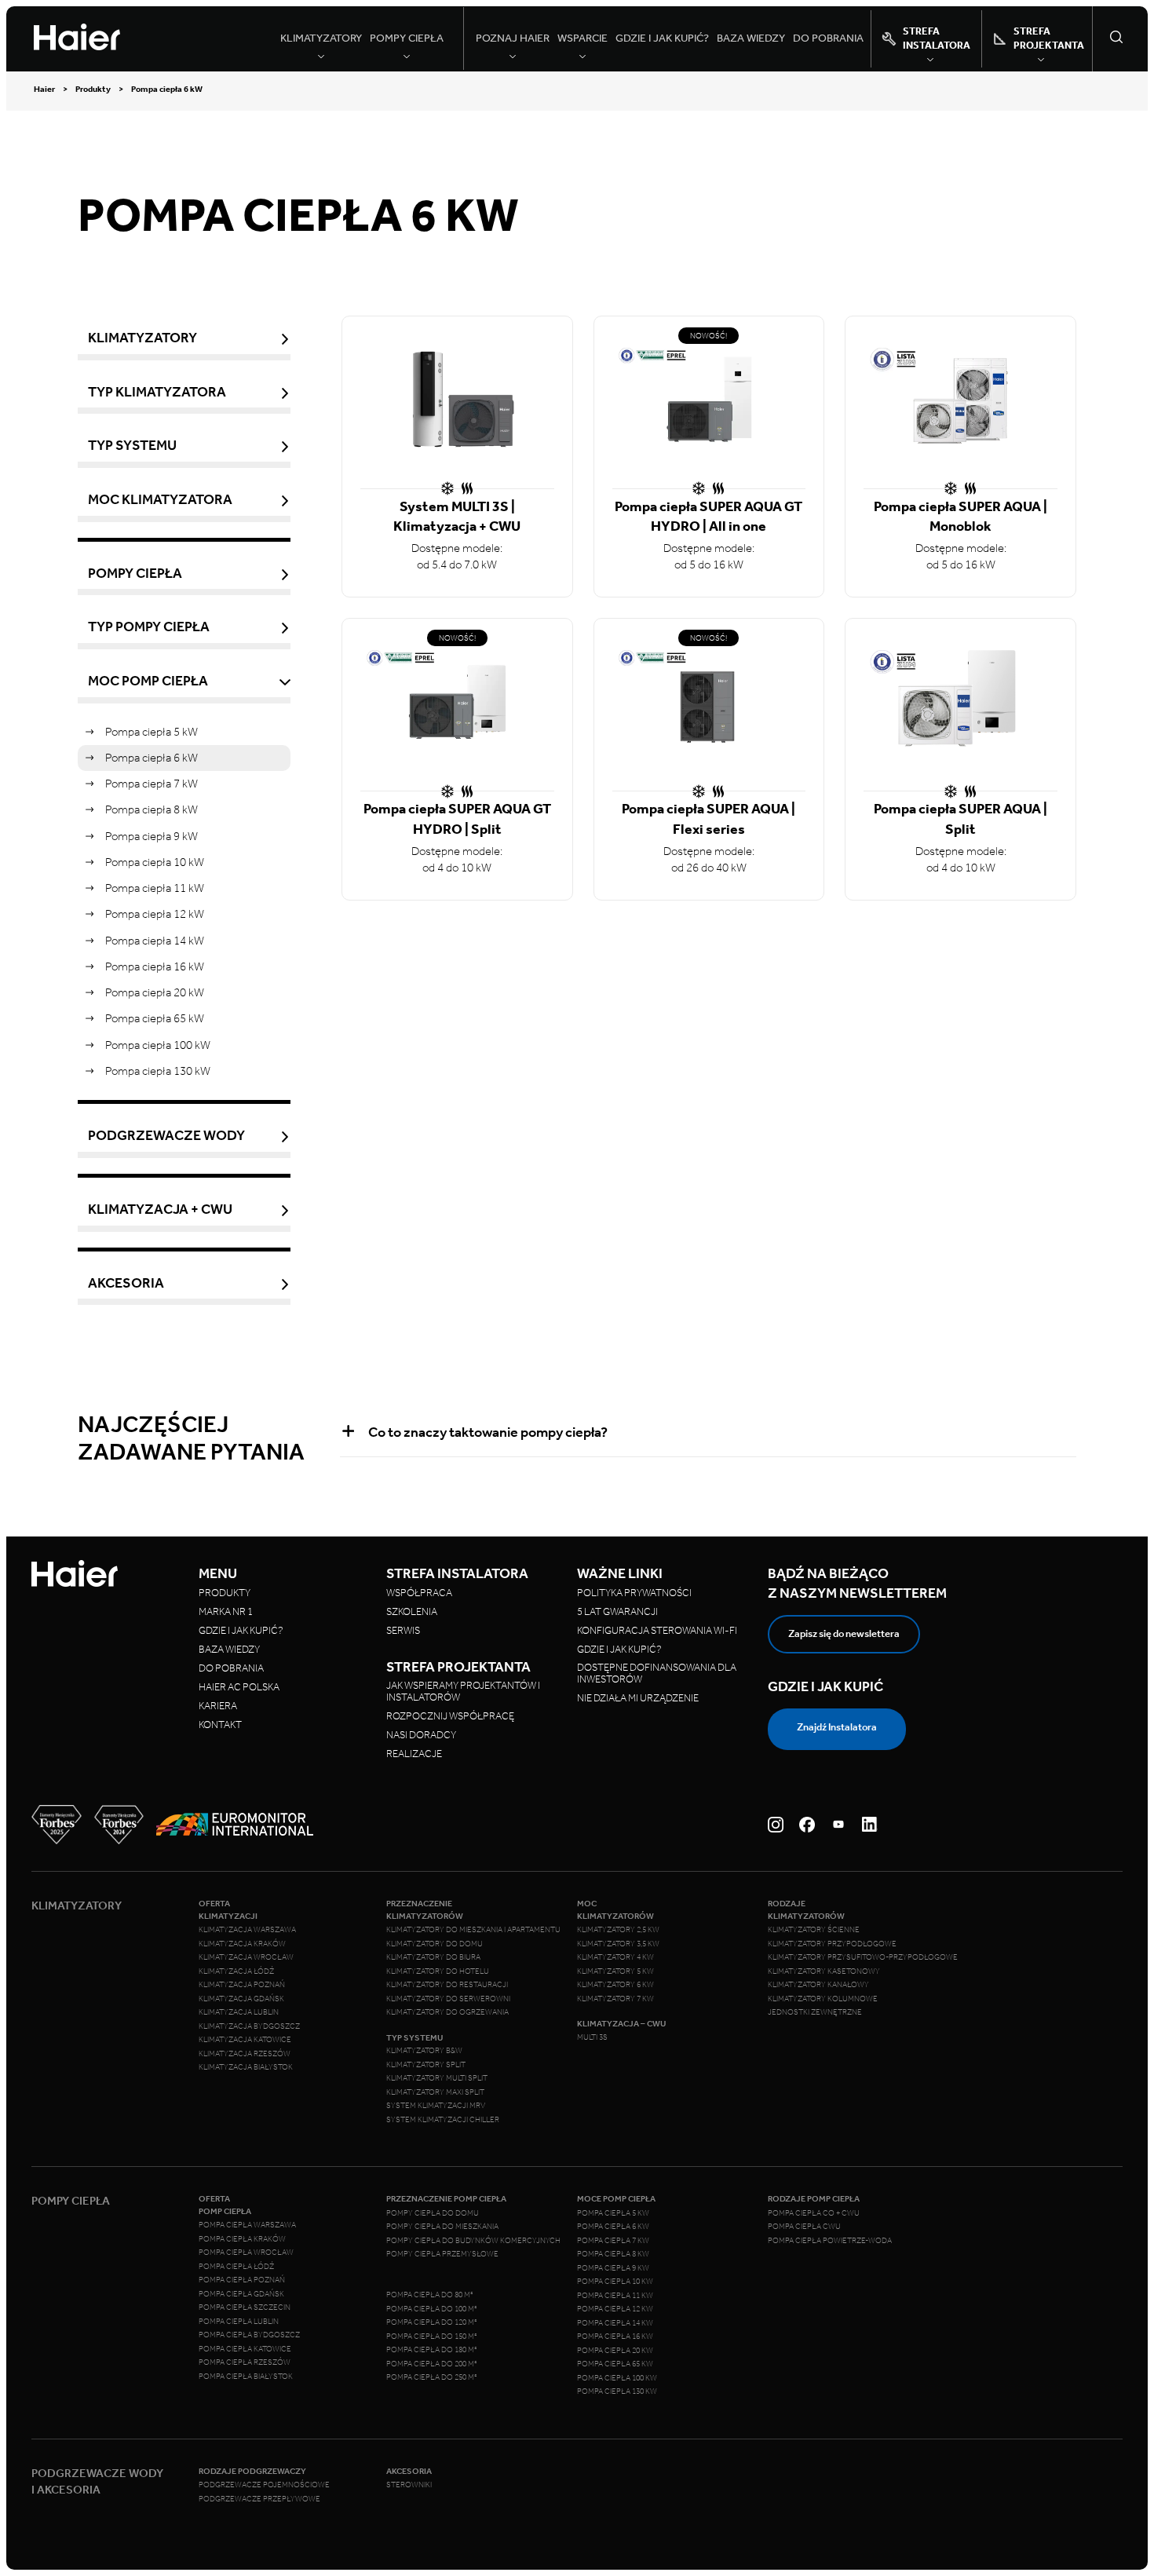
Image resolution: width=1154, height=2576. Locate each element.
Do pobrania (828, 38)
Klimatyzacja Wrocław (246, 1957)
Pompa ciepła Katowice (245, 2349)
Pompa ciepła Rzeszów (245, 2362)
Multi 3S (592, 2037)
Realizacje (414, 1754)
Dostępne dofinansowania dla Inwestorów (657, 1673)
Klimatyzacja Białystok (246, 2067)
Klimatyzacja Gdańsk (241, 1999)
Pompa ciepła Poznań (242, 2280)
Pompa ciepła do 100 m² (432, 2309)
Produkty (93, 90)
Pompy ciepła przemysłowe (442, 2254)
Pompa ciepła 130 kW (158, 1071)
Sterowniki (409, 2485)
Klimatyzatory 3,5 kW (618, 1944)
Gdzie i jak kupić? (662, 38)
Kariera (218, 1706)
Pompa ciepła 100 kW (158, 1045)
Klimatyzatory (142, 338)
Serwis (403, 1630)
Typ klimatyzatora (157, 392)
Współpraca (419, 1593)
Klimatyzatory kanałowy (818, 1985)
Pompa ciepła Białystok (246, 2377)
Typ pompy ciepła (149, 627)
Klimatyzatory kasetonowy (824, 1971)
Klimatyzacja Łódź (236, 1971)
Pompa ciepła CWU (804, 2227)
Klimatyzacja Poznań (242, 1985)
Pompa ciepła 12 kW (155, 914)
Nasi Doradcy (421, 1735)
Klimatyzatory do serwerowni (448, 1999)
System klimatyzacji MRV (436, 2106)
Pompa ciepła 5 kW (152, 732)
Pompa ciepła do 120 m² (432, 2322)
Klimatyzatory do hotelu (438, 1971)
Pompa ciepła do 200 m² (432, 2364)
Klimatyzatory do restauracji (447, 1985)
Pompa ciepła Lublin (239, 2322)
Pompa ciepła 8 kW (152, 809)
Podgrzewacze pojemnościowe (264, 2485)
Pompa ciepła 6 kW (152, 758)
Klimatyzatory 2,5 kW (618, 1930)
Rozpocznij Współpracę (450, 1716)
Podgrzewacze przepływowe (259, 2499)
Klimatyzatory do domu (435, 1944)
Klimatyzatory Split (426, 2065)
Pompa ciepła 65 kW (155, 1018)
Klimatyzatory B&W (424, 2051)
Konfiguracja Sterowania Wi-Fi (658, 1630)
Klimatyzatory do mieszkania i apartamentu (473, 1930)
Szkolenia (412, 1611)
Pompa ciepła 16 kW (155, 966)
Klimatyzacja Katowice (245, 2040)
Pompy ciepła (135, 574)
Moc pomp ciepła (148, 681)
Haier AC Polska (239, 1687)
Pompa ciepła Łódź (236, 2267)
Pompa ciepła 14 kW (155, 941)
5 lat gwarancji (617, 1611)
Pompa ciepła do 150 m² (432, 2337)
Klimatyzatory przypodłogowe (832, 1944)
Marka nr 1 (226, 1611)
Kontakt (220, 1725)
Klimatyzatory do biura (433, 1957)
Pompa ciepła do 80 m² (430, 2295)
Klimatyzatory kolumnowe (823, 1999)
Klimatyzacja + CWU (160, 1209)
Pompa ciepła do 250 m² (432, 2377)
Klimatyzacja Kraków (242, 1944)
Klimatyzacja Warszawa (247, 1930)
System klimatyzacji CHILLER (443, 2120)
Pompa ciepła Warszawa (247, 2225)
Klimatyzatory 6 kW (615, 1985)
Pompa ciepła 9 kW (152, 836)
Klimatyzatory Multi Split (437, 2078)
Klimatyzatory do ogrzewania (447, 2012)
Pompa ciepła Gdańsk (241, 2294)
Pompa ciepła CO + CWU (814, 2213)
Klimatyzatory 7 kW (615, 1999)
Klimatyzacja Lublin (239, 2012)
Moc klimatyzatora (160, 500)
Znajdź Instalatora (837, 1727)
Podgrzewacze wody (166, 1136)
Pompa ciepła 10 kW (155, 862)
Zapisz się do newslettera (844, 1633)
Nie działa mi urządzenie (639, 1698)
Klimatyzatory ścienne (814, 1930)
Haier (44, 90)
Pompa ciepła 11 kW (155, 888)
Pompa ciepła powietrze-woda (830, 2241)
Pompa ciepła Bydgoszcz (249, 2335)
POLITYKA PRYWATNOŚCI (634, 1593)
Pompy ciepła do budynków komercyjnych (473, 2241)
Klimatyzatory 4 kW (615, 1957)
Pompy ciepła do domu (433, 2213)
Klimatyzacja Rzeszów (245, 2054)
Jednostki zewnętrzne (815, 2012)
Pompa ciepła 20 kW (155, 992)
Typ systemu (132, 446)
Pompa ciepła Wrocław (246, 2253)
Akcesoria (126, 1283)
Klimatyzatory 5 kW (615, 1971)
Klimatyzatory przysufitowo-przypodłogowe (863, 1957)
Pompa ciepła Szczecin (245, 2307)
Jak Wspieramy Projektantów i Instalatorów (463, 1691)
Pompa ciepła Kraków (242, 2239)
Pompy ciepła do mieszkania (442, 2227)
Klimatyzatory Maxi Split (435, 2092)
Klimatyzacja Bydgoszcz (249, 2026)
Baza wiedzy (751, 38)
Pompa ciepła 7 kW (152, 784)
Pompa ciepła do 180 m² (432, 2350)
